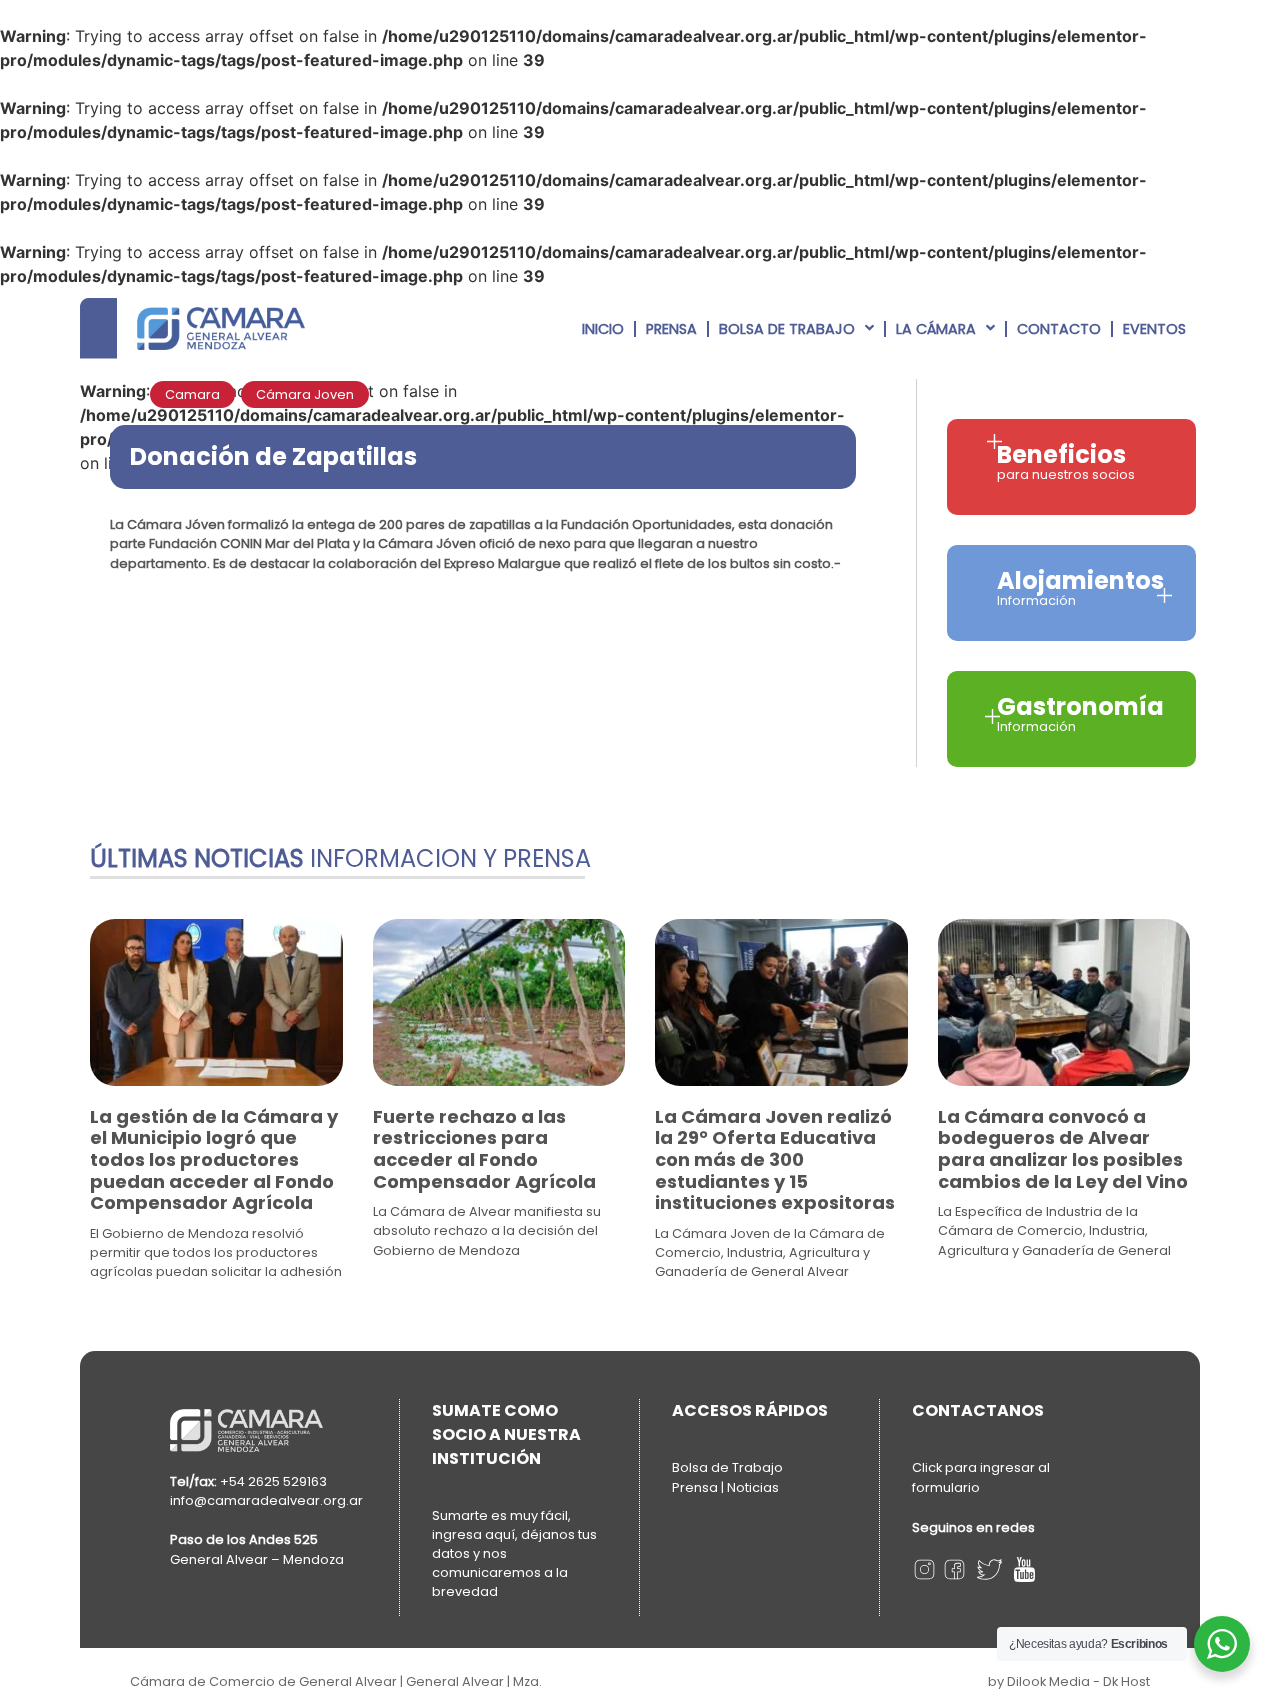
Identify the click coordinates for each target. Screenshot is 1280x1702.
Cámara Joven (305, 394)
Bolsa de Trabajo (787, 329)
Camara (192, 394)
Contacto (1059, 329)
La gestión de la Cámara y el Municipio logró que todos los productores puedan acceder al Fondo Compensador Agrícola (214, 1159)
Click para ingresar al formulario (981, 1477)
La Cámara (936, 329)
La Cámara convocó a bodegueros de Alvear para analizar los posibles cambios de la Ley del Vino (1063, 1149)
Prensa (671, 329)
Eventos (1154, 329)
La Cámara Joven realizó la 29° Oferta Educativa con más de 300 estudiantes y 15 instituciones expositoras (775, 1159)
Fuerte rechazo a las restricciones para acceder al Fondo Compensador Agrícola (484, 1149)
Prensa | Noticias (725, 1487)
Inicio (603, 329)
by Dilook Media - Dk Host (1069, 1681)
